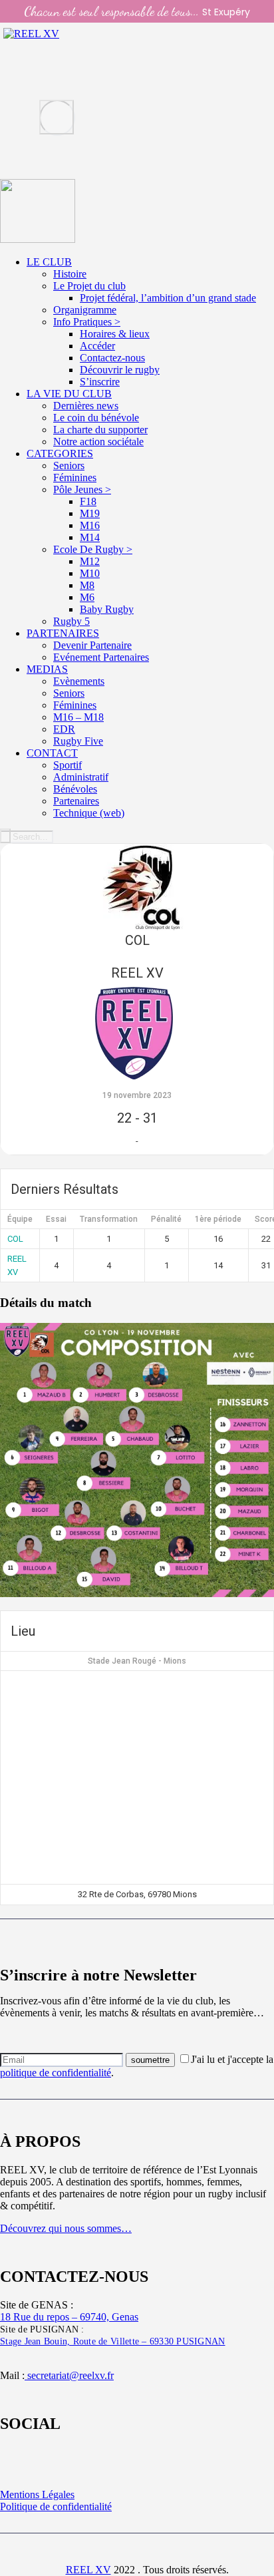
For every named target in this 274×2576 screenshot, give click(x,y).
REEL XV (88, 2570)
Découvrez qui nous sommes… (66, 2228)
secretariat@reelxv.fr (69, 2375)
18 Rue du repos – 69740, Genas (69, 2317)
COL (15, 1239)
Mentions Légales (37, 2494)
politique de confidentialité (56, 2073)
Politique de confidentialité (56, 2506)
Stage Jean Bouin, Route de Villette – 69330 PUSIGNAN (113, 2341)
